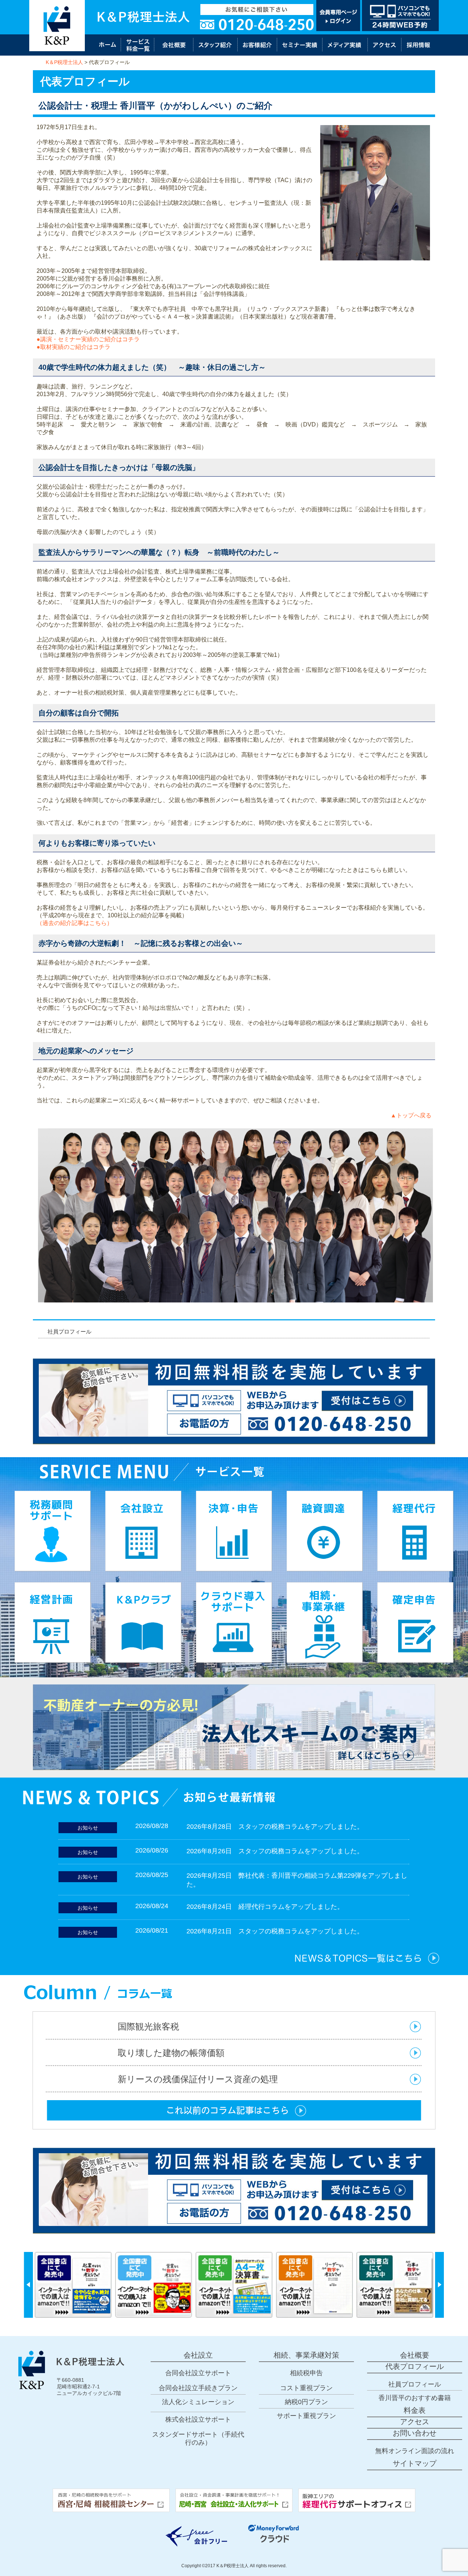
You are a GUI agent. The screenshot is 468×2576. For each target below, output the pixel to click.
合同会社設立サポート (198, 2373)
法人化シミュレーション (198, 2402)
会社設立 (198, 2355)
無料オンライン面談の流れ (415, 2451)
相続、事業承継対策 (306, 2355)
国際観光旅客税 (148, 2026)
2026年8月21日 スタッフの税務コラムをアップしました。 (275, 1931)
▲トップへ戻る (411, 1115)
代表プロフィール (415, 2366)
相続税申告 (306, 2373)
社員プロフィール (69, 1332)
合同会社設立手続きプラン (198, 2388)
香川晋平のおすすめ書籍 (415, 2398)
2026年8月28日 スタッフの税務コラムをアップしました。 (275, 1827)
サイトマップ (415, 2463)
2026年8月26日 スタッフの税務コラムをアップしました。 (275, 1851)
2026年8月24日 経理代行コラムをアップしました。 (265, 1907)
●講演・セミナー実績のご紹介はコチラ (88, 339)
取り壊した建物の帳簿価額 (171, 2053)
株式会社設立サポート (198, 2419)
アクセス (415, 2422)
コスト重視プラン (306, 2388)
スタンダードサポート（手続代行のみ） (198, 2438)
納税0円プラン (306, 2402)
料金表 (415, 2410)
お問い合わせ (415, 2433)
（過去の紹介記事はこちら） (75, 923)
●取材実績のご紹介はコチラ (73, 347)
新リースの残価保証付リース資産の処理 (198, 2079)
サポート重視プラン (306, 2416)
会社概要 (415, 2355)
